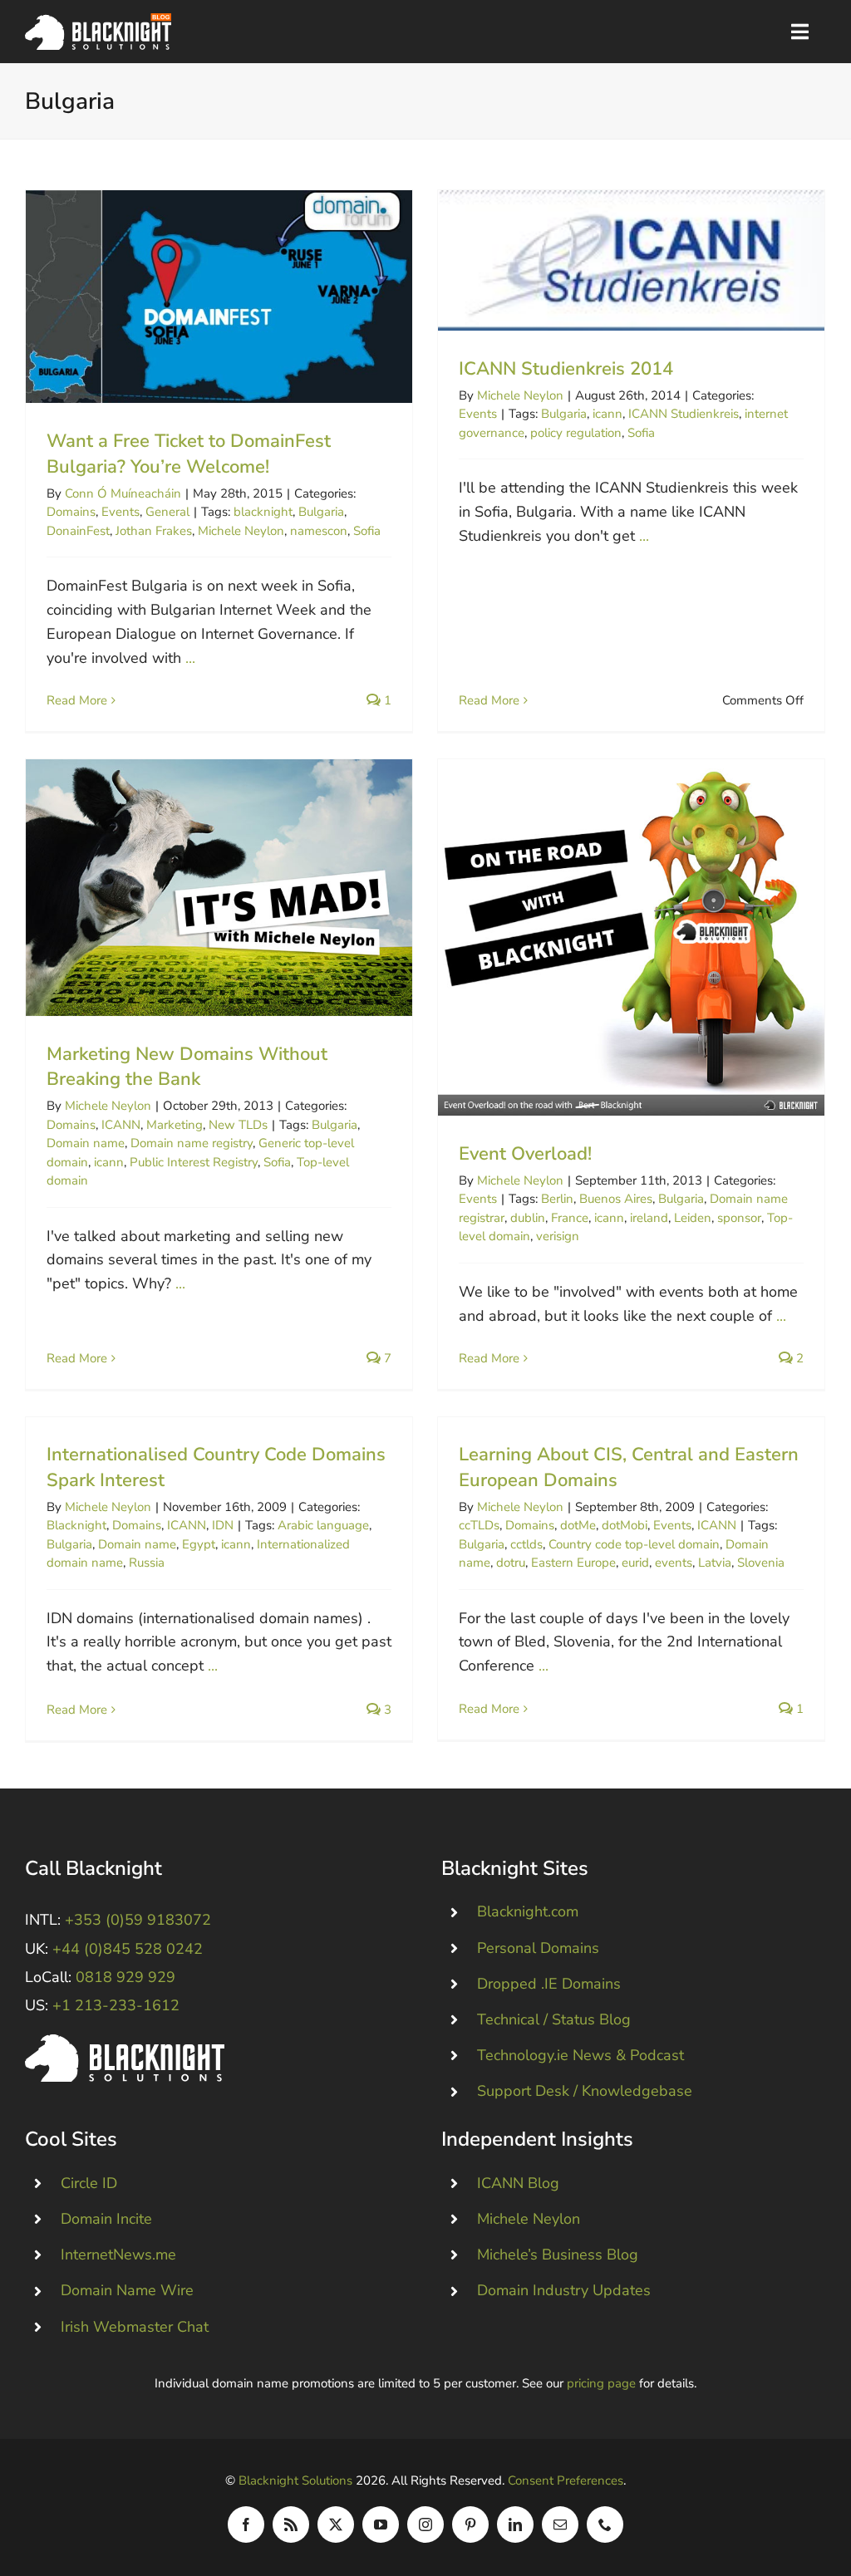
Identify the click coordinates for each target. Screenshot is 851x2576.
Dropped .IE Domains (549, 1984)
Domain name (86, 1143)
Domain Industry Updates (564, 2290)
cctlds (526, 1544)
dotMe (578, 1525)
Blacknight (76, 1525)
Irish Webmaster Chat (135, 2327)
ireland (649, 1218)
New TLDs (238, 1125)
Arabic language (323, 1525)
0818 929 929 (125, 1977)
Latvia (715, 1563)
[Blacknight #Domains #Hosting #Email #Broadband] (125, 2042)
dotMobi (625, 1525)
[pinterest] (470, 2524)
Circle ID (89, 2183)
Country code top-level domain (634, 1544)
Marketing (175, 1125)
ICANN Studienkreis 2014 (631, 260)
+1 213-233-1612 (116, 2005)
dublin (528, 1218)
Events (121, 512)
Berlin (557, 1199)
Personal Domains (538, 1948)
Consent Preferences (566, 2480)
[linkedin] (515, 2524)
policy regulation (576, 433)
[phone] (605, 2524)
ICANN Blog (518, 2183)
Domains (71, 512)
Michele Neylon (241, 531)
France (570, 1218)
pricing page (601, 2383)
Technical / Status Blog (554, 2019)
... (190, 658)
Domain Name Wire (127, 2290)
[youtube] (381, 2524)
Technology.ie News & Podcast (580, 2055)
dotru (511, 1563)
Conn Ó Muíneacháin (123, 493)
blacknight (263, 512)
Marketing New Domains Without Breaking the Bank (219, 888)
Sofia (367, 531)
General (167, 512)
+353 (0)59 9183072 (138, 1920)
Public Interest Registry (194, 1162)
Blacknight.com (528, 1911)
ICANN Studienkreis (684, 414)
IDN (223, 1525)
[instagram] (425, 2524)
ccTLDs (479, 1525)
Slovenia (761, 1563)
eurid (635, 1563)
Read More (77, 700)
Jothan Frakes (154, 531)
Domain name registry (192, 1143)
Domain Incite (106, 2219)
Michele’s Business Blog (558, 2255)
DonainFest (78, 531)
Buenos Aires (616, 1199)
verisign (558, 1236)
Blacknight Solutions (295, 2480)
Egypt (199, 1544)
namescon (319, 531)
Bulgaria (321, 512)
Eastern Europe (573, 1563)
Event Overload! (631, 937)
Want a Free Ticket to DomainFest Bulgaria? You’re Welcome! (219, 297)
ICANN (121, 1125)
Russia (147, 1563)
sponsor (739, 1218)
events (674, 1563)
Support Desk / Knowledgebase (585, 2091)
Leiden (693, 1218)
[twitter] (336, 2524)
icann (608, 414)
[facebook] (246, 2524)
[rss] (291, 2524)
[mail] (560, 2524)
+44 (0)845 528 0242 (128, 1949)
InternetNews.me (118, 2255)
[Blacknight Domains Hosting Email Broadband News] (98, 21)
